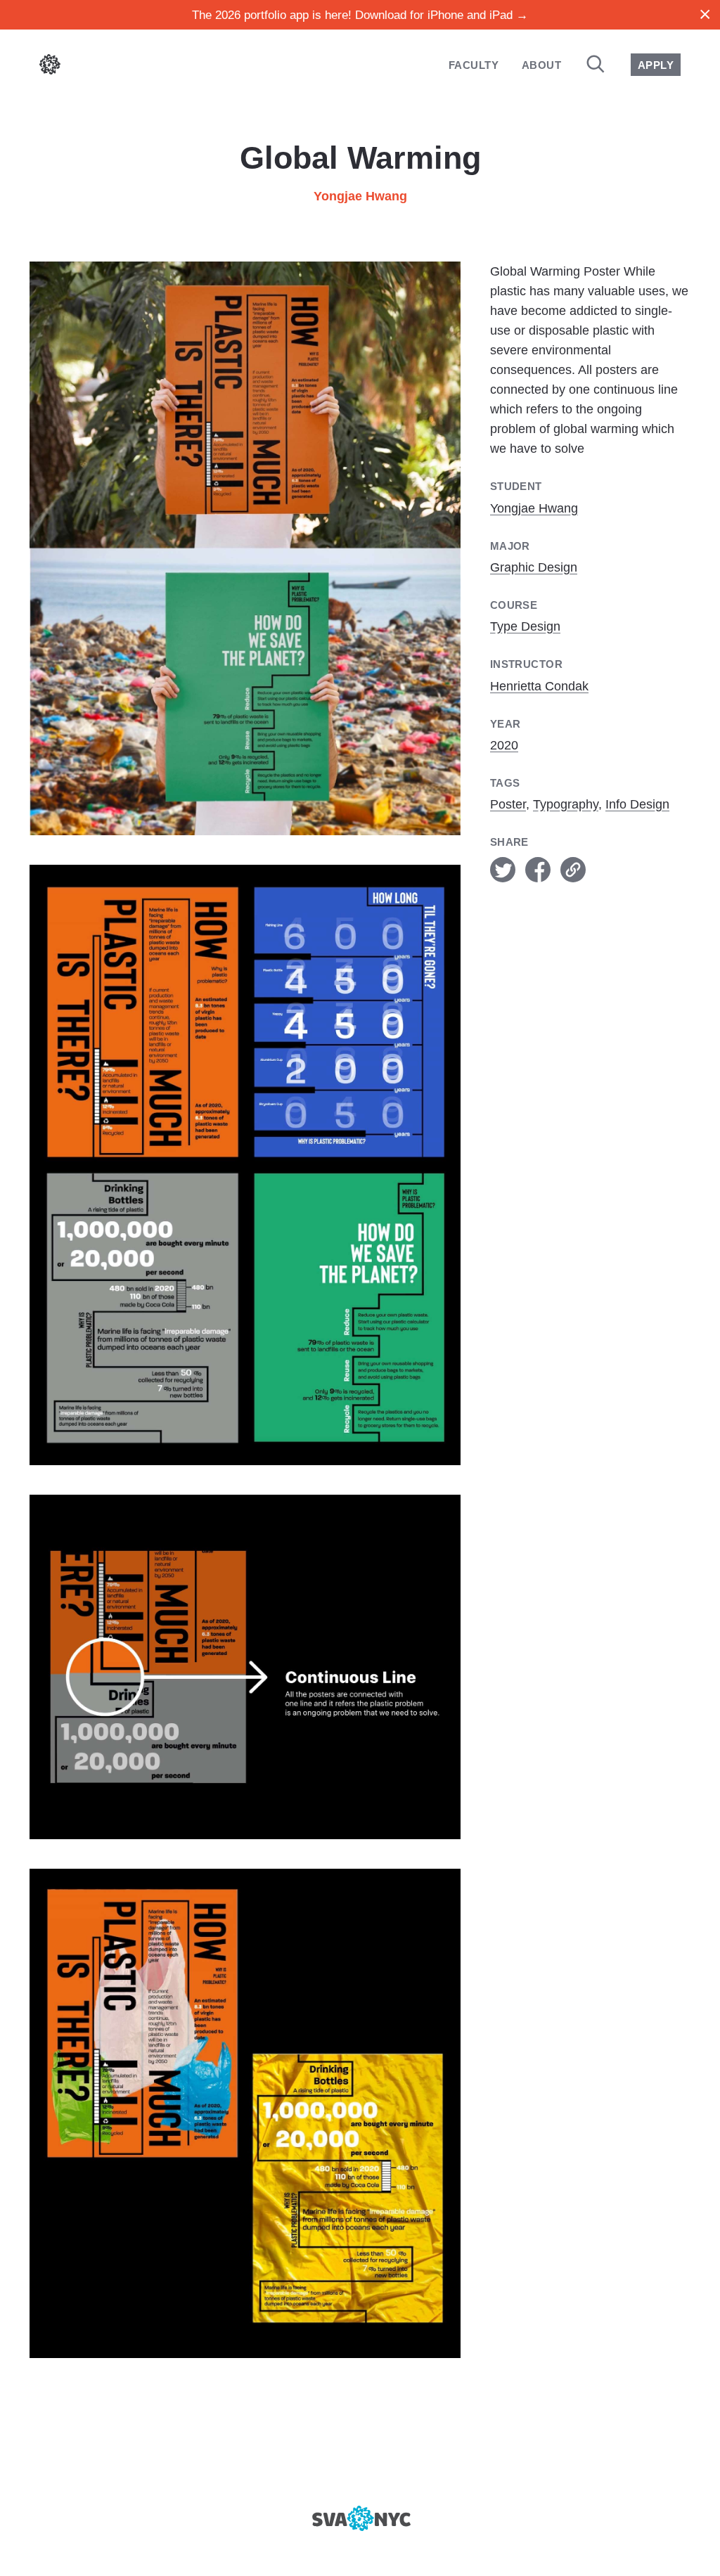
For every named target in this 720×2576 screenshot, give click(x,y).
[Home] (50, 67)
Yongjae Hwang (360, 196)
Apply (656, 65)
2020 (504, 745)
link (573, 870)
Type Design (525, 626)
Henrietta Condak (539, 686)
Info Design (637, 804)
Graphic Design (534, 567)
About (541, 65)
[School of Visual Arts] (360, 2518)
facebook (538, 870)
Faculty (474, 65)
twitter (503, 870)
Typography (566, 804)
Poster (508, 804)
